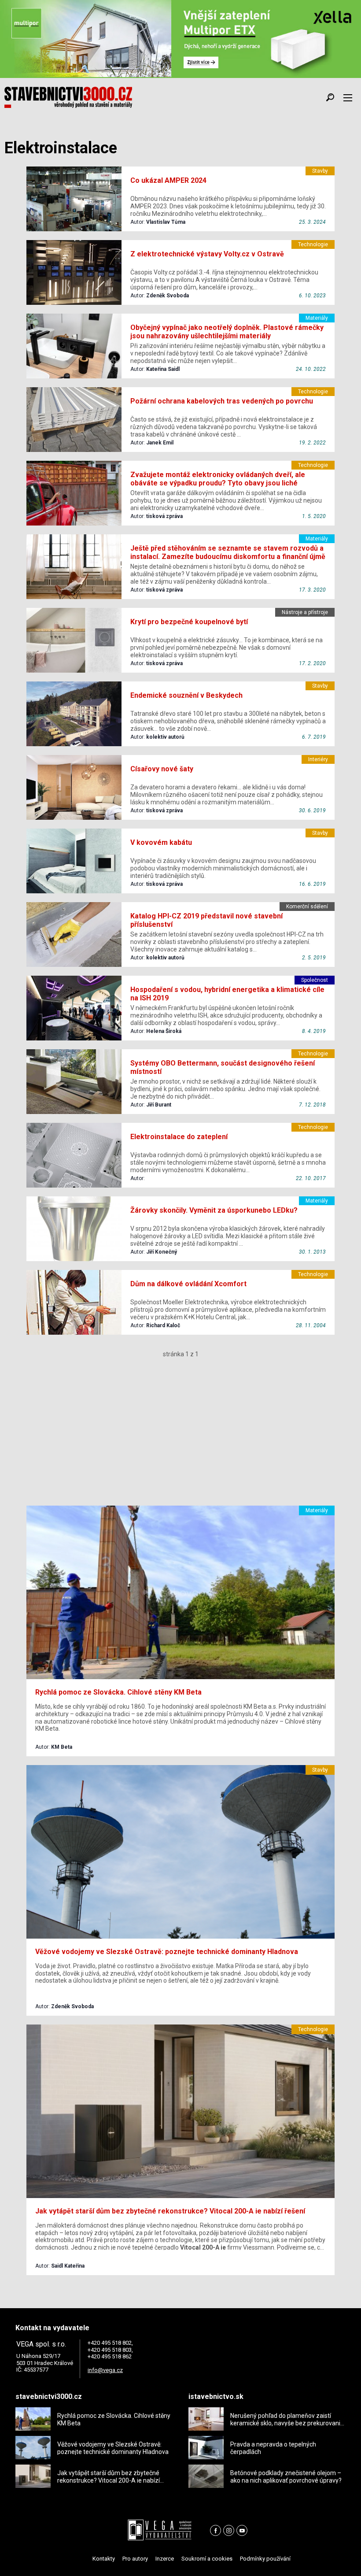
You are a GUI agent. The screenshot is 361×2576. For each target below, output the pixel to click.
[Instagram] (229, 2530)
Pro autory (135, 2559)
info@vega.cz (105, 2370)
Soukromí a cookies (207, 2559)
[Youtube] (242, 2530)
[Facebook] (215, 2530)
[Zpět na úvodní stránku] (68, 97)
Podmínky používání (265, 2559)
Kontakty (104, 2559)
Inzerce (165, 2559)
